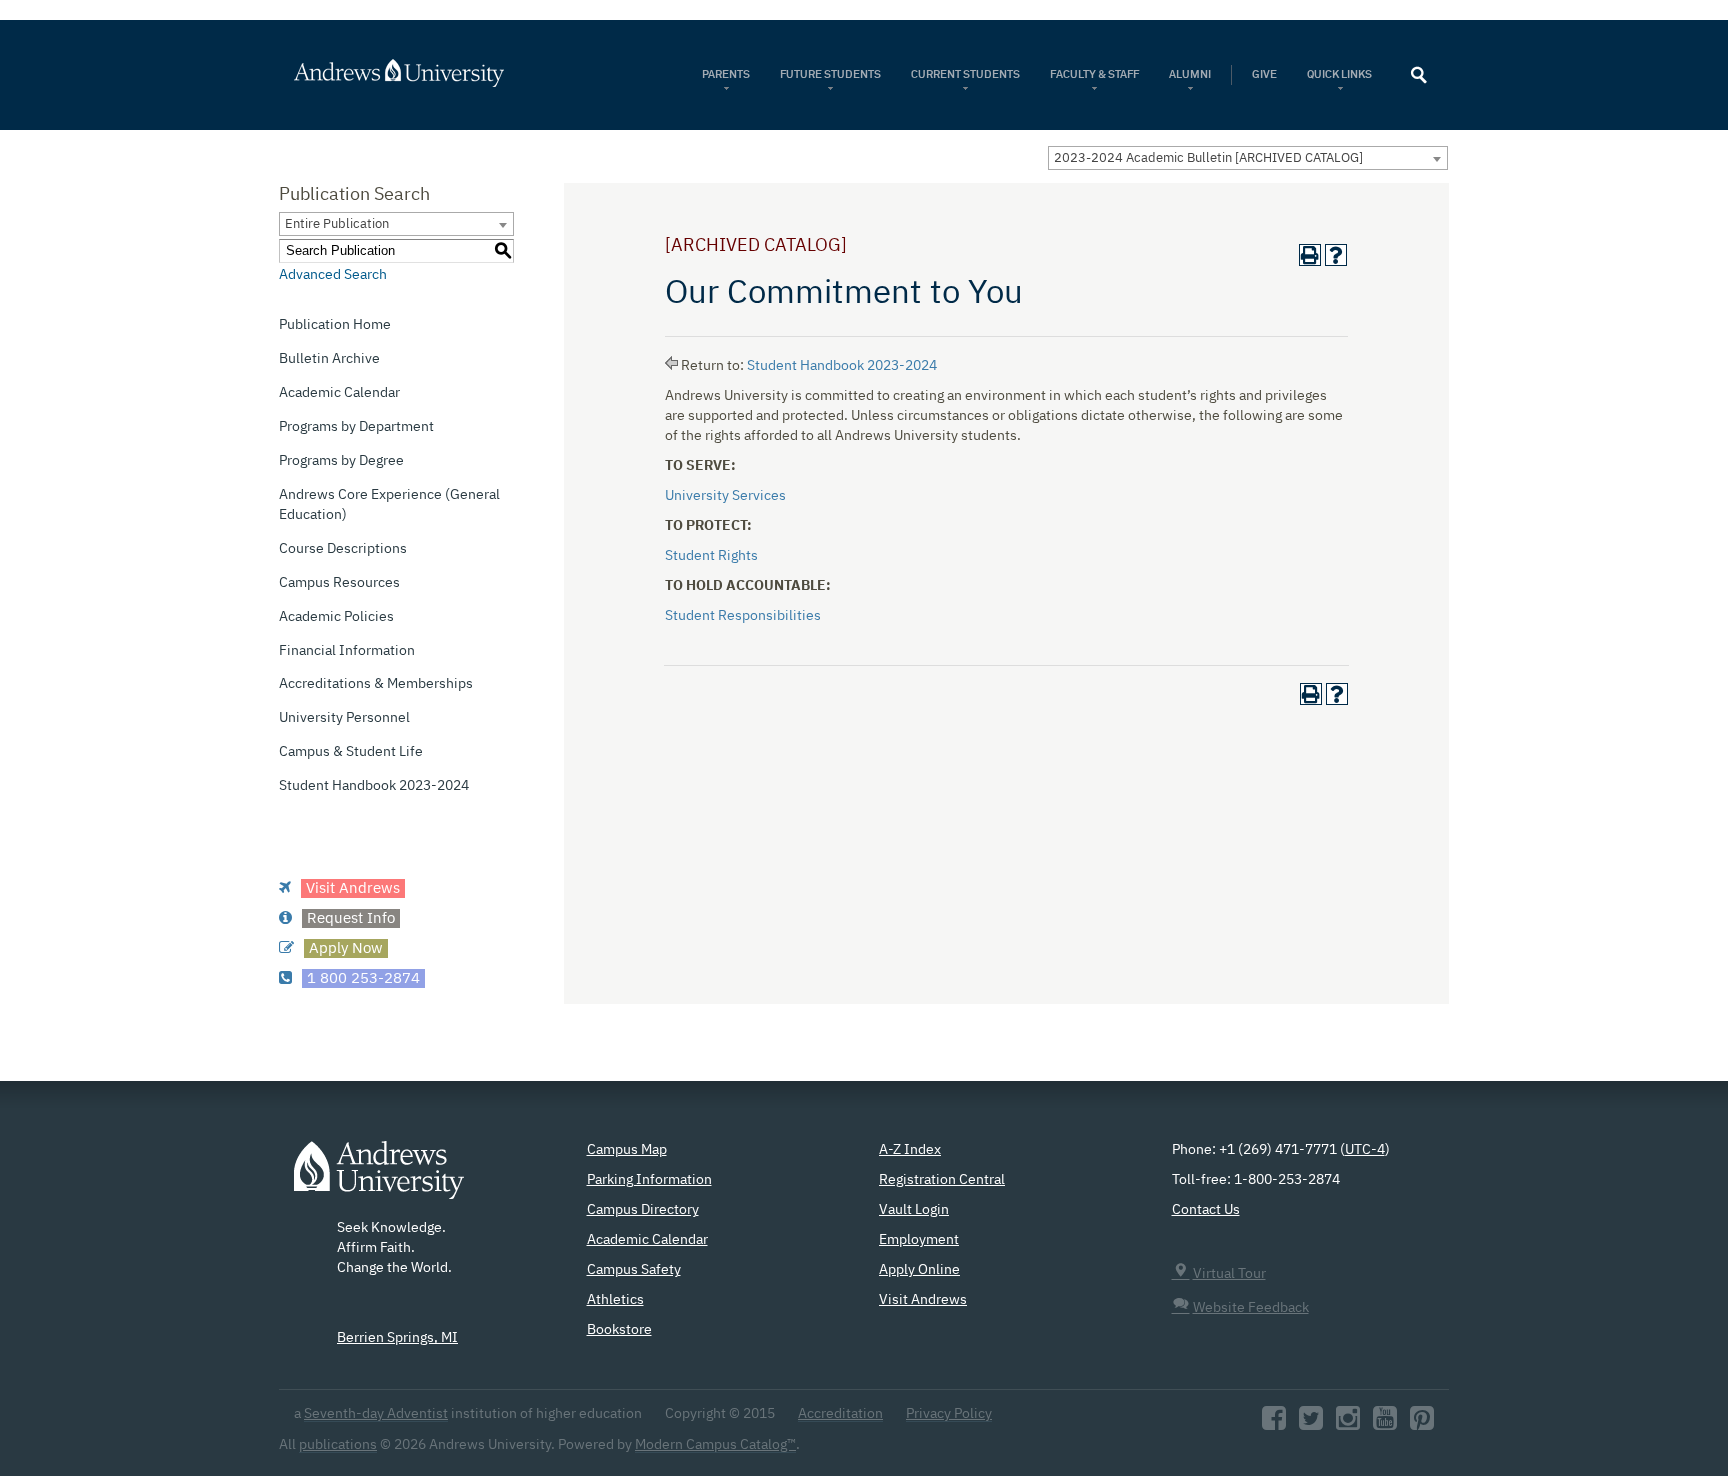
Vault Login (914, 1210)
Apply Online (919, 1270)
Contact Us (1206, 1210)
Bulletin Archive (329, 359)
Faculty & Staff (1094, 74)
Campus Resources (339, 583)
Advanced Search (333, 275)
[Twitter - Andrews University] (1311, 1424)
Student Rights (711, 556)
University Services (725, 496)
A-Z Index (910, 1150)
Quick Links (1340, 74)
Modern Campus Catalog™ (715, 1445)
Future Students (830, 74)
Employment (919, 1240)
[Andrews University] (425, 73)
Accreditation (840, 1414)
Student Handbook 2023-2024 (374, 786)
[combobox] (1248, 158)
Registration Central (942, 1180)
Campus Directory (643, 1210)
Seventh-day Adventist (376, 1414)
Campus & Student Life (351, 752)
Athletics (615, 1300)
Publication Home (335, 325)
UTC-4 (1365, 1150)
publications (338, 1445)
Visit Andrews (923, 1300)
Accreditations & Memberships (376, 684)
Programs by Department (356, 427)
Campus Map (627, 1150)
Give (1264, 74)
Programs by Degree (341, 461)
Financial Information (347, 651)
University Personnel (344, 718)
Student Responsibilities (743, 616)
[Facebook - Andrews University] (1274, 1424)
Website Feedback (1251, 1308)
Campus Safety (634, 1270)
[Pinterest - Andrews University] (1422, 1424)
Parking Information (649, 1180)
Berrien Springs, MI (397, 1338)
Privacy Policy (949, 1414)
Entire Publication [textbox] (337, 224)
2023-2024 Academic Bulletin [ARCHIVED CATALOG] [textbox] (1208, 158)
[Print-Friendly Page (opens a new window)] (1310, 255)
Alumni (1190, 74)
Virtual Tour (1229, 1274)
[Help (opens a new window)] (1336, 255)
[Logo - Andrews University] (379, 1180)
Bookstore (619, 1330)
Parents (726, 74)
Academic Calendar (339, 393)
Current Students (965, 74)
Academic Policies (336, 617)
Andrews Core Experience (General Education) (389, 505)
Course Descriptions (343, 549)
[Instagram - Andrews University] (1348, 1424)
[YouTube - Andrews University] (1385, 1424)
